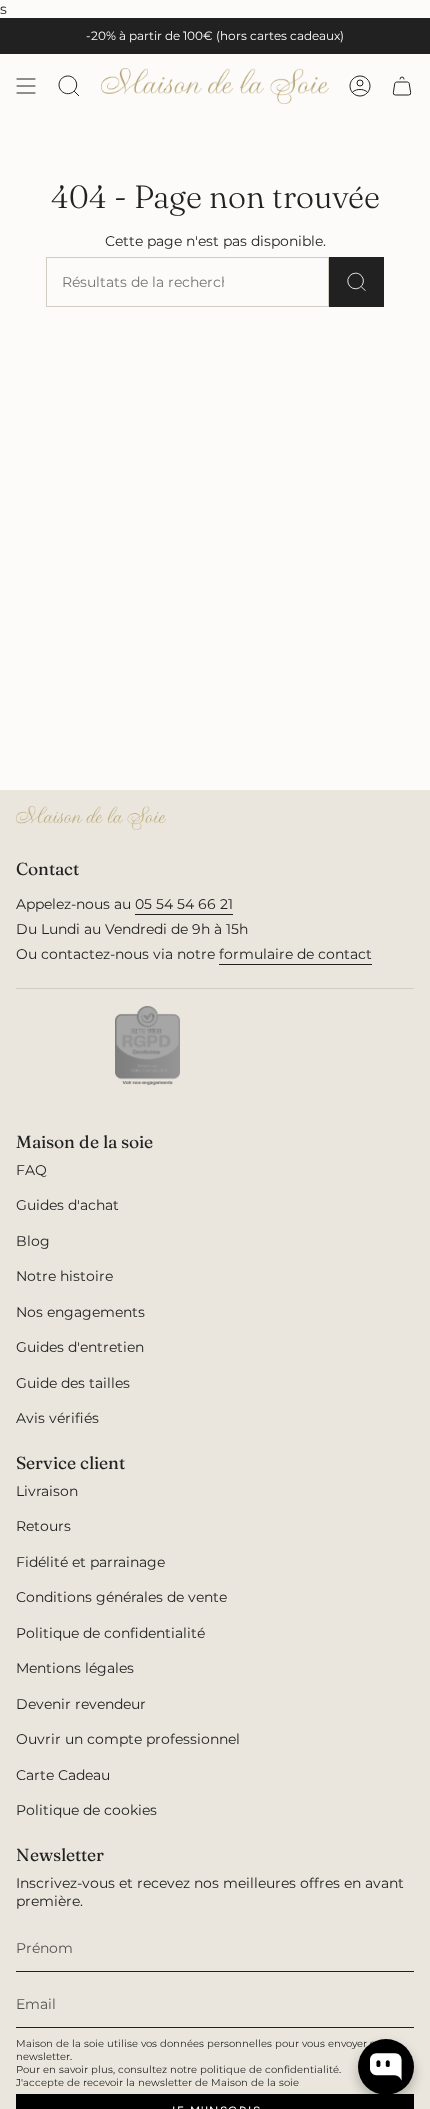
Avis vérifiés (57, 1418)
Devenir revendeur (81, 1704)
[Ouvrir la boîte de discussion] (386, 2067)
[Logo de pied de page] (91, 818)
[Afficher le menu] (26, 86)
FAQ (31, 1170)
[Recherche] (356, 282)
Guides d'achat (67, 1205)
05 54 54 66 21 (184, 904)
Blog (33, 1241)
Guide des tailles (73, 1383)
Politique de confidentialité (110, 1633)
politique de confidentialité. (270, 2069)
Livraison (47, 1491)
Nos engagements (80, 1312)
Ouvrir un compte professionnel (128, 1739)
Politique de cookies (86, 1810)
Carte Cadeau (63, 1775)
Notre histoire (64, 1276)
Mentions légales (75, 1668)
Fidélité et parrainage (90, 1562)
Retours (43, 1526)
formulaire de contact (295, 954)
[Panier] (402, 86)
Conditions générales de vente (121, 1597)
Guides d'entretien (80, 1347)
